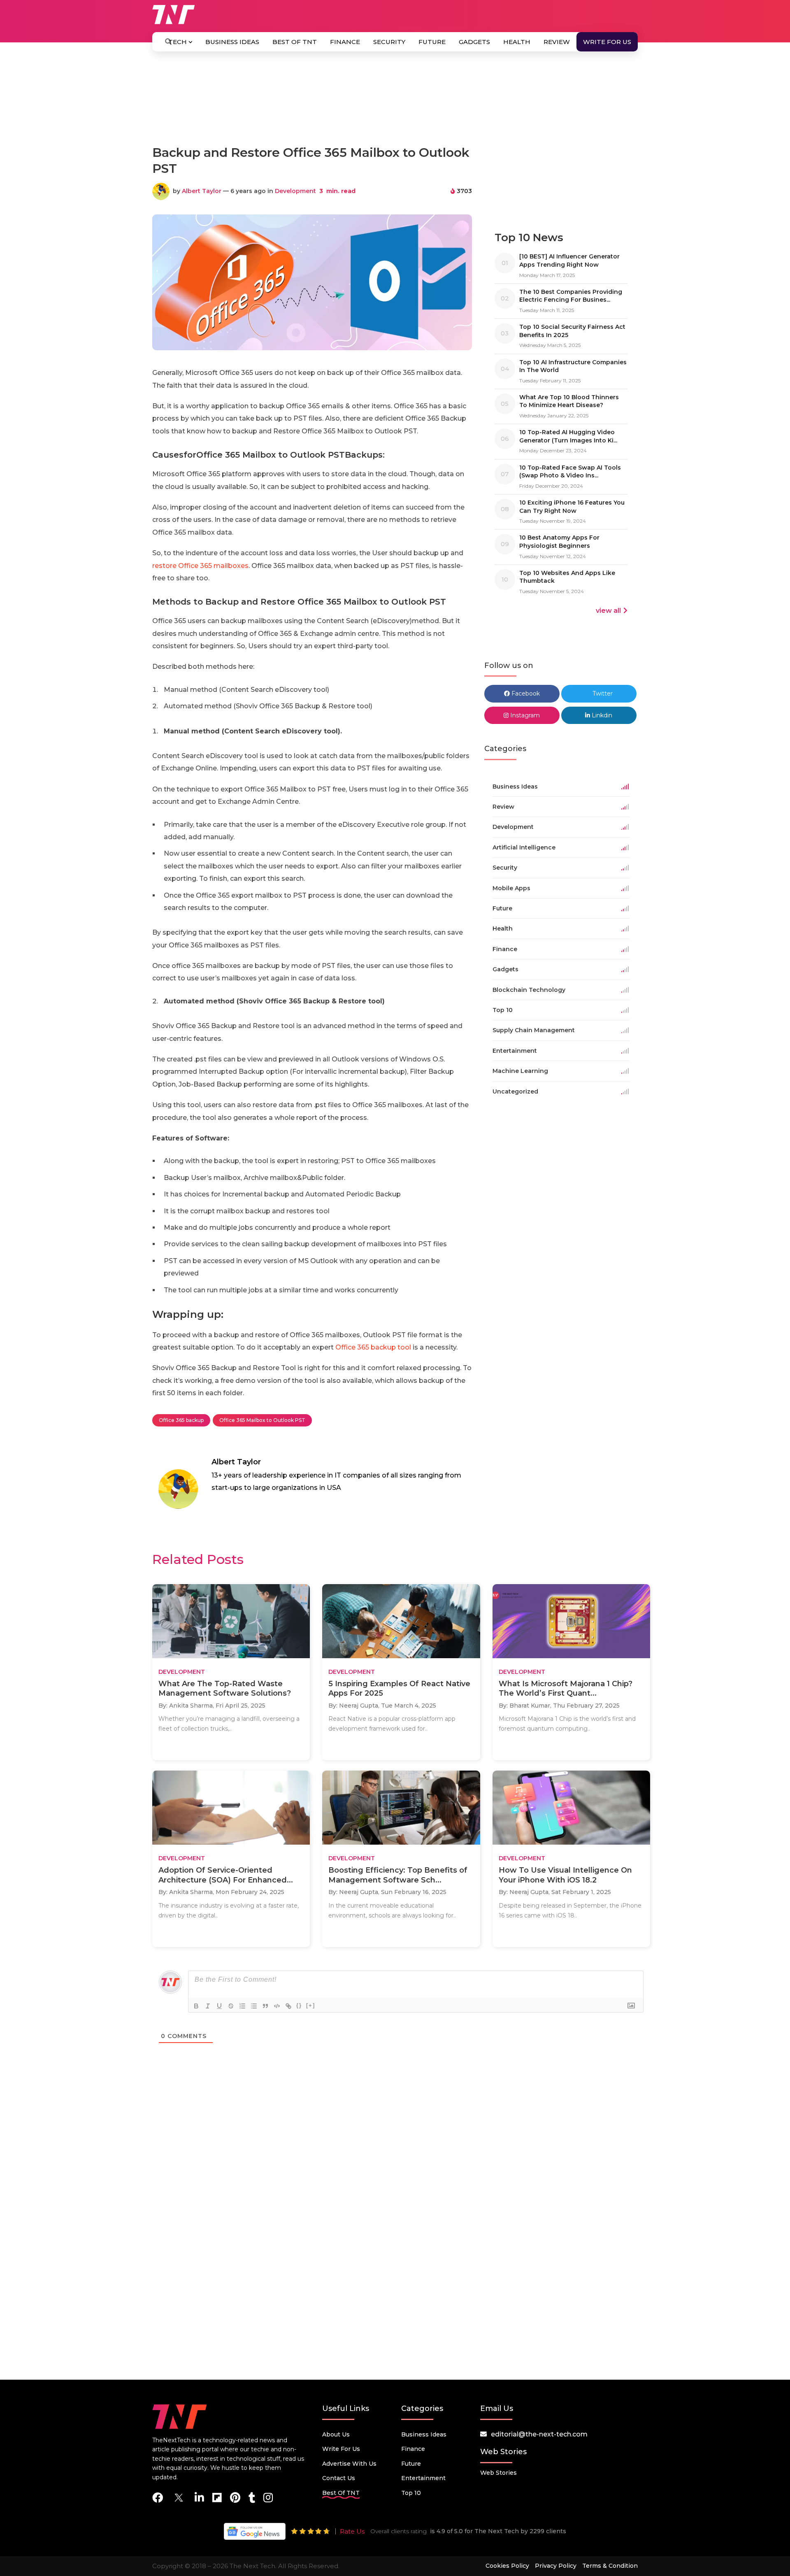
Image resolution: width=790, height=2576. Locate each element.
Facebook (525, 693)
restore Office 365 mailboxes (200, 566)
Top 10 (411, 2493)
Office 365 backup (181, 1420)
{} (299, 2005)
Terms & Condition (610, 2566)
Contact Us (339, 2478)
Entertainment (423, 2478)
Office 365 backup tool (373, 1347)
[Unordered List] (254, 2006)
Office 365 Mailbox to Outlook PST (262, 1420)
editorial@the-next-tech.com (539, 2434)
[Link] (288, 2006)
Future (432, 42)
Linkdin (601, 715)
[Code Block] (277, 2006)
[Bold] (196, 2006)
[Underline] (219, 2006)
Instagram (524, 715)
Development (295, 191)
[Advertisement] (395, 102)
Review (557, 42)
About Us (336, 2434)
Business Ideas (232, 42)
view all (608, 611)
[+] (311, 2005)
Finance (345, 42)
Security (389, 42)
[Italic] (208, 2006)
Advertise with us (349, 2464)
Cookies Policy (507, 2566)
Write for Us (607, 42)
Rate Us (352, 2531)
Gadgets (474, 42)
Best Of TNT (295, 42)
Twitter (602, 693)
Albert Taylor (202, 191)
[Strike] (231, 2006)
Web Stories (498, 2473)
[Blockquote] (265, 2006)
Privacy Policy (556, 2566)
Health (517, 42)
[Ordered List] (242, 2006)
